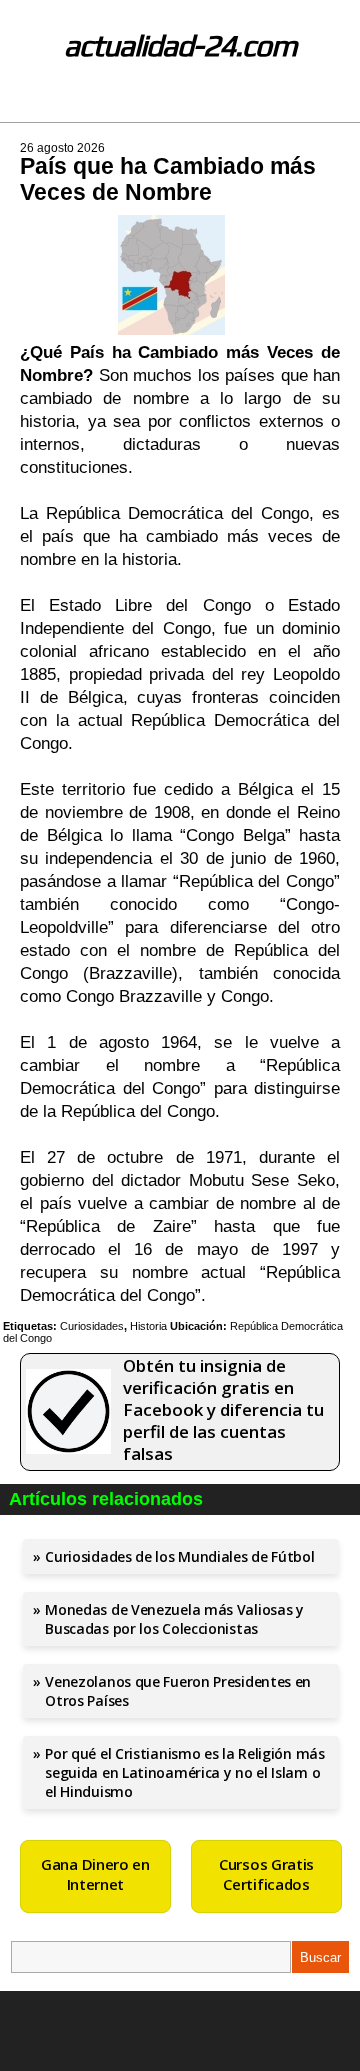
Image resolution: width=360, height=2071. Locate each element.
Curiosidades (92, 1326)
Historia (148, 1326)
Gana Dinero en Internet (95, 1874)
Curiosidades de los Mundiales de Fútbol (179, 1556)
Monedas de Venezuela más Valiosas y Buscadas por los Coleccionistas (174, 1619)
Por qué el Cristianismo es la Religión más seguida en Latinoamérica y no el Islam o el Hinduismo (184, 1772)
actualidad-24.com (180, 45)
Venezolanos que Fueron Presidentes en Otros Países (178, 1691)
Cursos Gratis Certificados (266, 1874)
